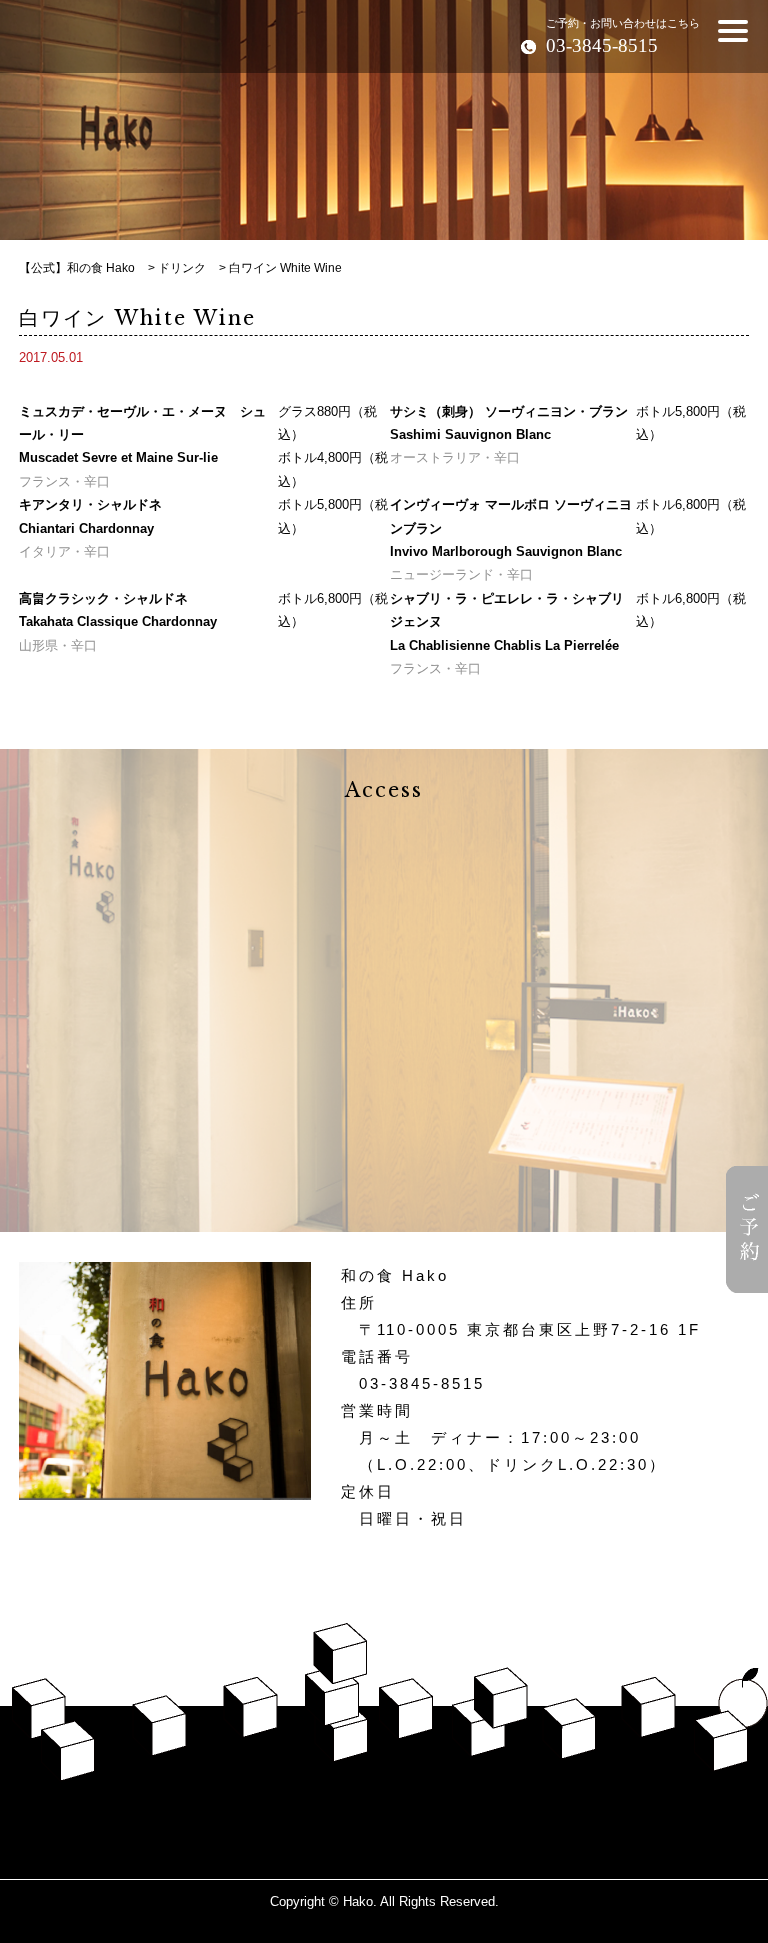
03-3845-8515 (422, 1383)
